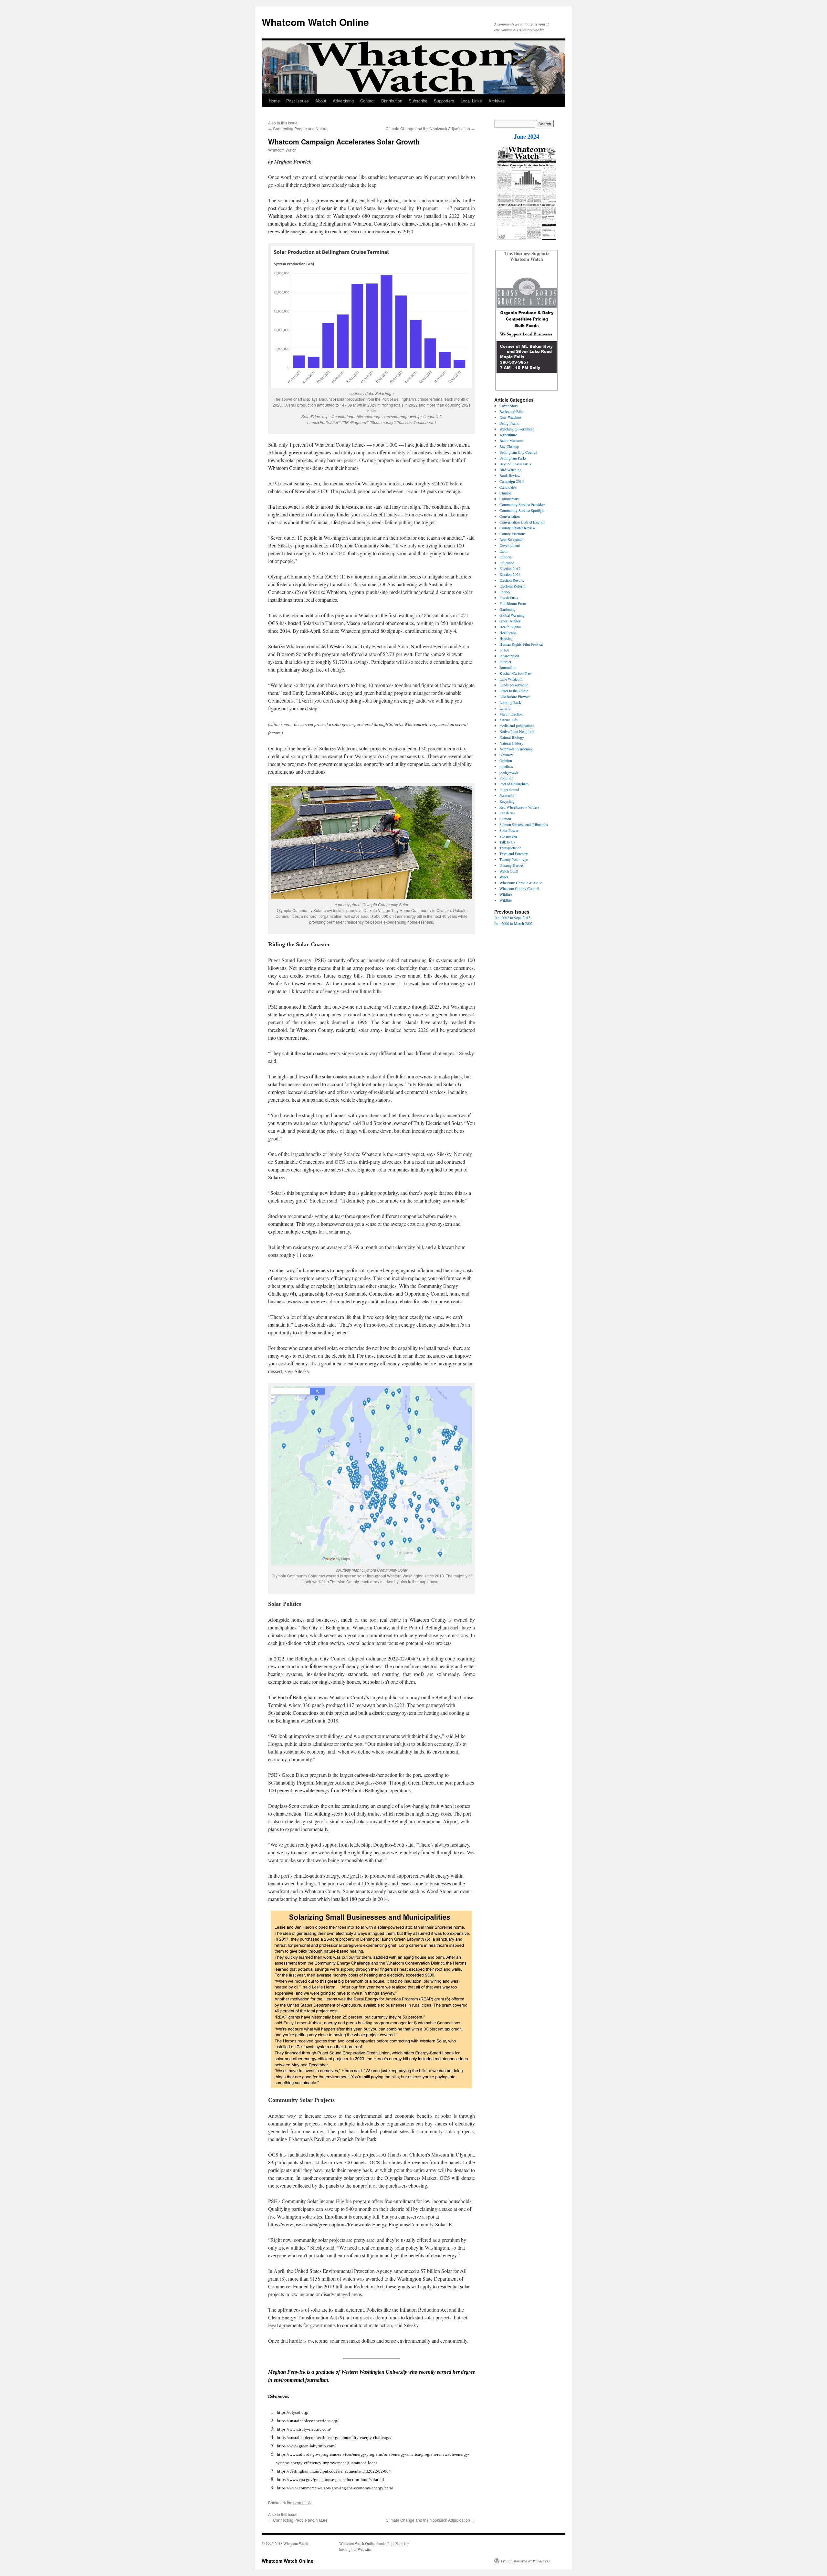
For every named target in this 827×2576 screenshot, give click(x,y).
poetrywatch (509, 772)
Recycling (507, 801)
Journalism (508, 667)
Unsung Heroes (512, 865)
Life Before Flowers (515, 696)
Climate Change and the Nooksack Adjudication (428, 128)
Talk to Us (507, 842)
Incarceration (509, 656)
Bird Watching (510, 470)
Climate (505, 493)
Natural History (511, 743)
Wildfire (506, 894)
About (321, 101)
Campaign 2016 (512, 481)
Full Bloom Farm (513, 603)
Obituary (506, 755)
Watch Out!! (509, 871)
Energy (505, 592)
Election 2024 (510, 574)
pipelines (506, 766)
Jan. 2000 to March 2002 (513, 923)
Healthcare (508, 632)
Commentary (509, 499)
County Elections (513, 534)
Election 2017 (510, 568)
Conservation (510, 516)
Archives (497, 101)
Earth (503, 551)
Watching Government (517, 429)
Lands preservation (514, 685)
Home (274, 101)
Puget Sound (509, 790)
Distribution (392, 101)
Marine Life (508, 720)
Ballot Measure (511, 440)
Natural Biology (512, 737)
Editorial (506, 557)
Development (510, 545)
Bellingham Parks (513, 458)
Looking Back (510, 702)
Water (504, 877)
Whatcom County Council (519, 888)
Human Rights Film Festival (521, 644)
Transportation (510, 848)
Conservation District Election (522, 522)
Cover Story (509, 406)
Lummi (505, 708)
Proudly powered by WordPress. (526, 2561)
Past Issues (298, 101)
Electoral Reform (512, 586)
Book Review (510, 475)
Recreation (508, 795)
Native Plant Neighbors (517, 731)
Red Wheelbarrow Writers (519, 807)
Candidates (508, 487)
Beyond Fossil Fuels (515, 464)
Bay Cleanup (509, 446)
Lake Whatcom (511, 679)
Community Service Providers (523, 504)
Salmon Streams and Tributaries (524, 824)
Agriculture (508, 435)
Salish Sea (507, 813)
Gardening (508, 609)
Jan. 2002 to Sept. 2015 (512, 917)
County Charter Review (518, 528)
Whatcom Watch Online (315, 22)
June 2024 (527, 136)
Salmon (505, 819)
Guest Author (510, 621)
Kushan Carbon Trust (516, 673)
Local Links (471, 101)
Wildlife (506, 900)
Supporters (444, 101)
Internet (505, 662)
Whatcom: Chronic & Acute (521, 883)
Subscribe (418, 101)
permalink (302, 2502)
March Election (511, 714)
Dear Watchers (511, 417)
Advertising (343, 101)
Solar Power (509, 830)
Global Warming (512, 615)
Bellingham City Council (518, 452)
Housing (506, 638)
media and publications (517, 726)
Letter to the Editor (514, 691)
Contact (367, 101)
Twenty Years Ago (514, 859)
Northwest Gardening (516, 749)
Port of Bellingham (514, 784)
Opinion (506, 760)
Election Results (512, 580)
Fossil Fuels (509, 598)
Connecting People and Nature (300, 128)
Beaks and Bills (511, 411)
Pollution (506, 778)
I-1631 (505, 650)
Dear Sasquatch (511, 539)
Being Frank (509, 423)
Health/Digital (510, 627)
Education (507, 563)
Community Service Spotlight (522, 510)
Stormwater (508, 836)
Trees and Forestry (514, 853)
